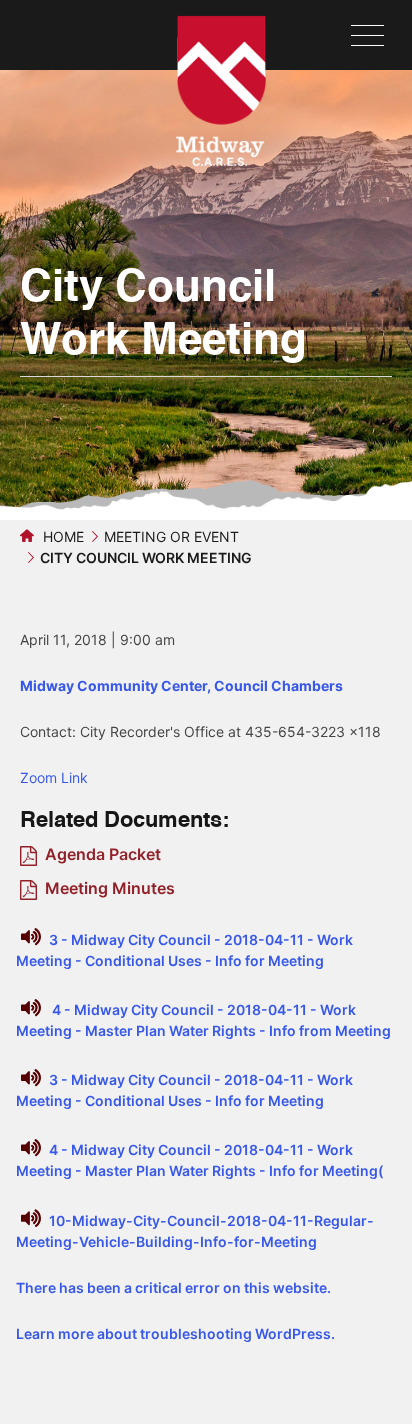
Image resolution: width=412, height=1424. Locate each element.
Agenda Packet (103, 854)
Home (61, 536)
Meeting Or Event (171, 536)
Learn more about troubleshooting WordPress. (175, 1333)
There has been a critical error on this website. (173, 1287)
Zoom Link (54, 777)
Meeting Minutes (110, 888)
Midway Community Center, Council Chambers (181, 685)
